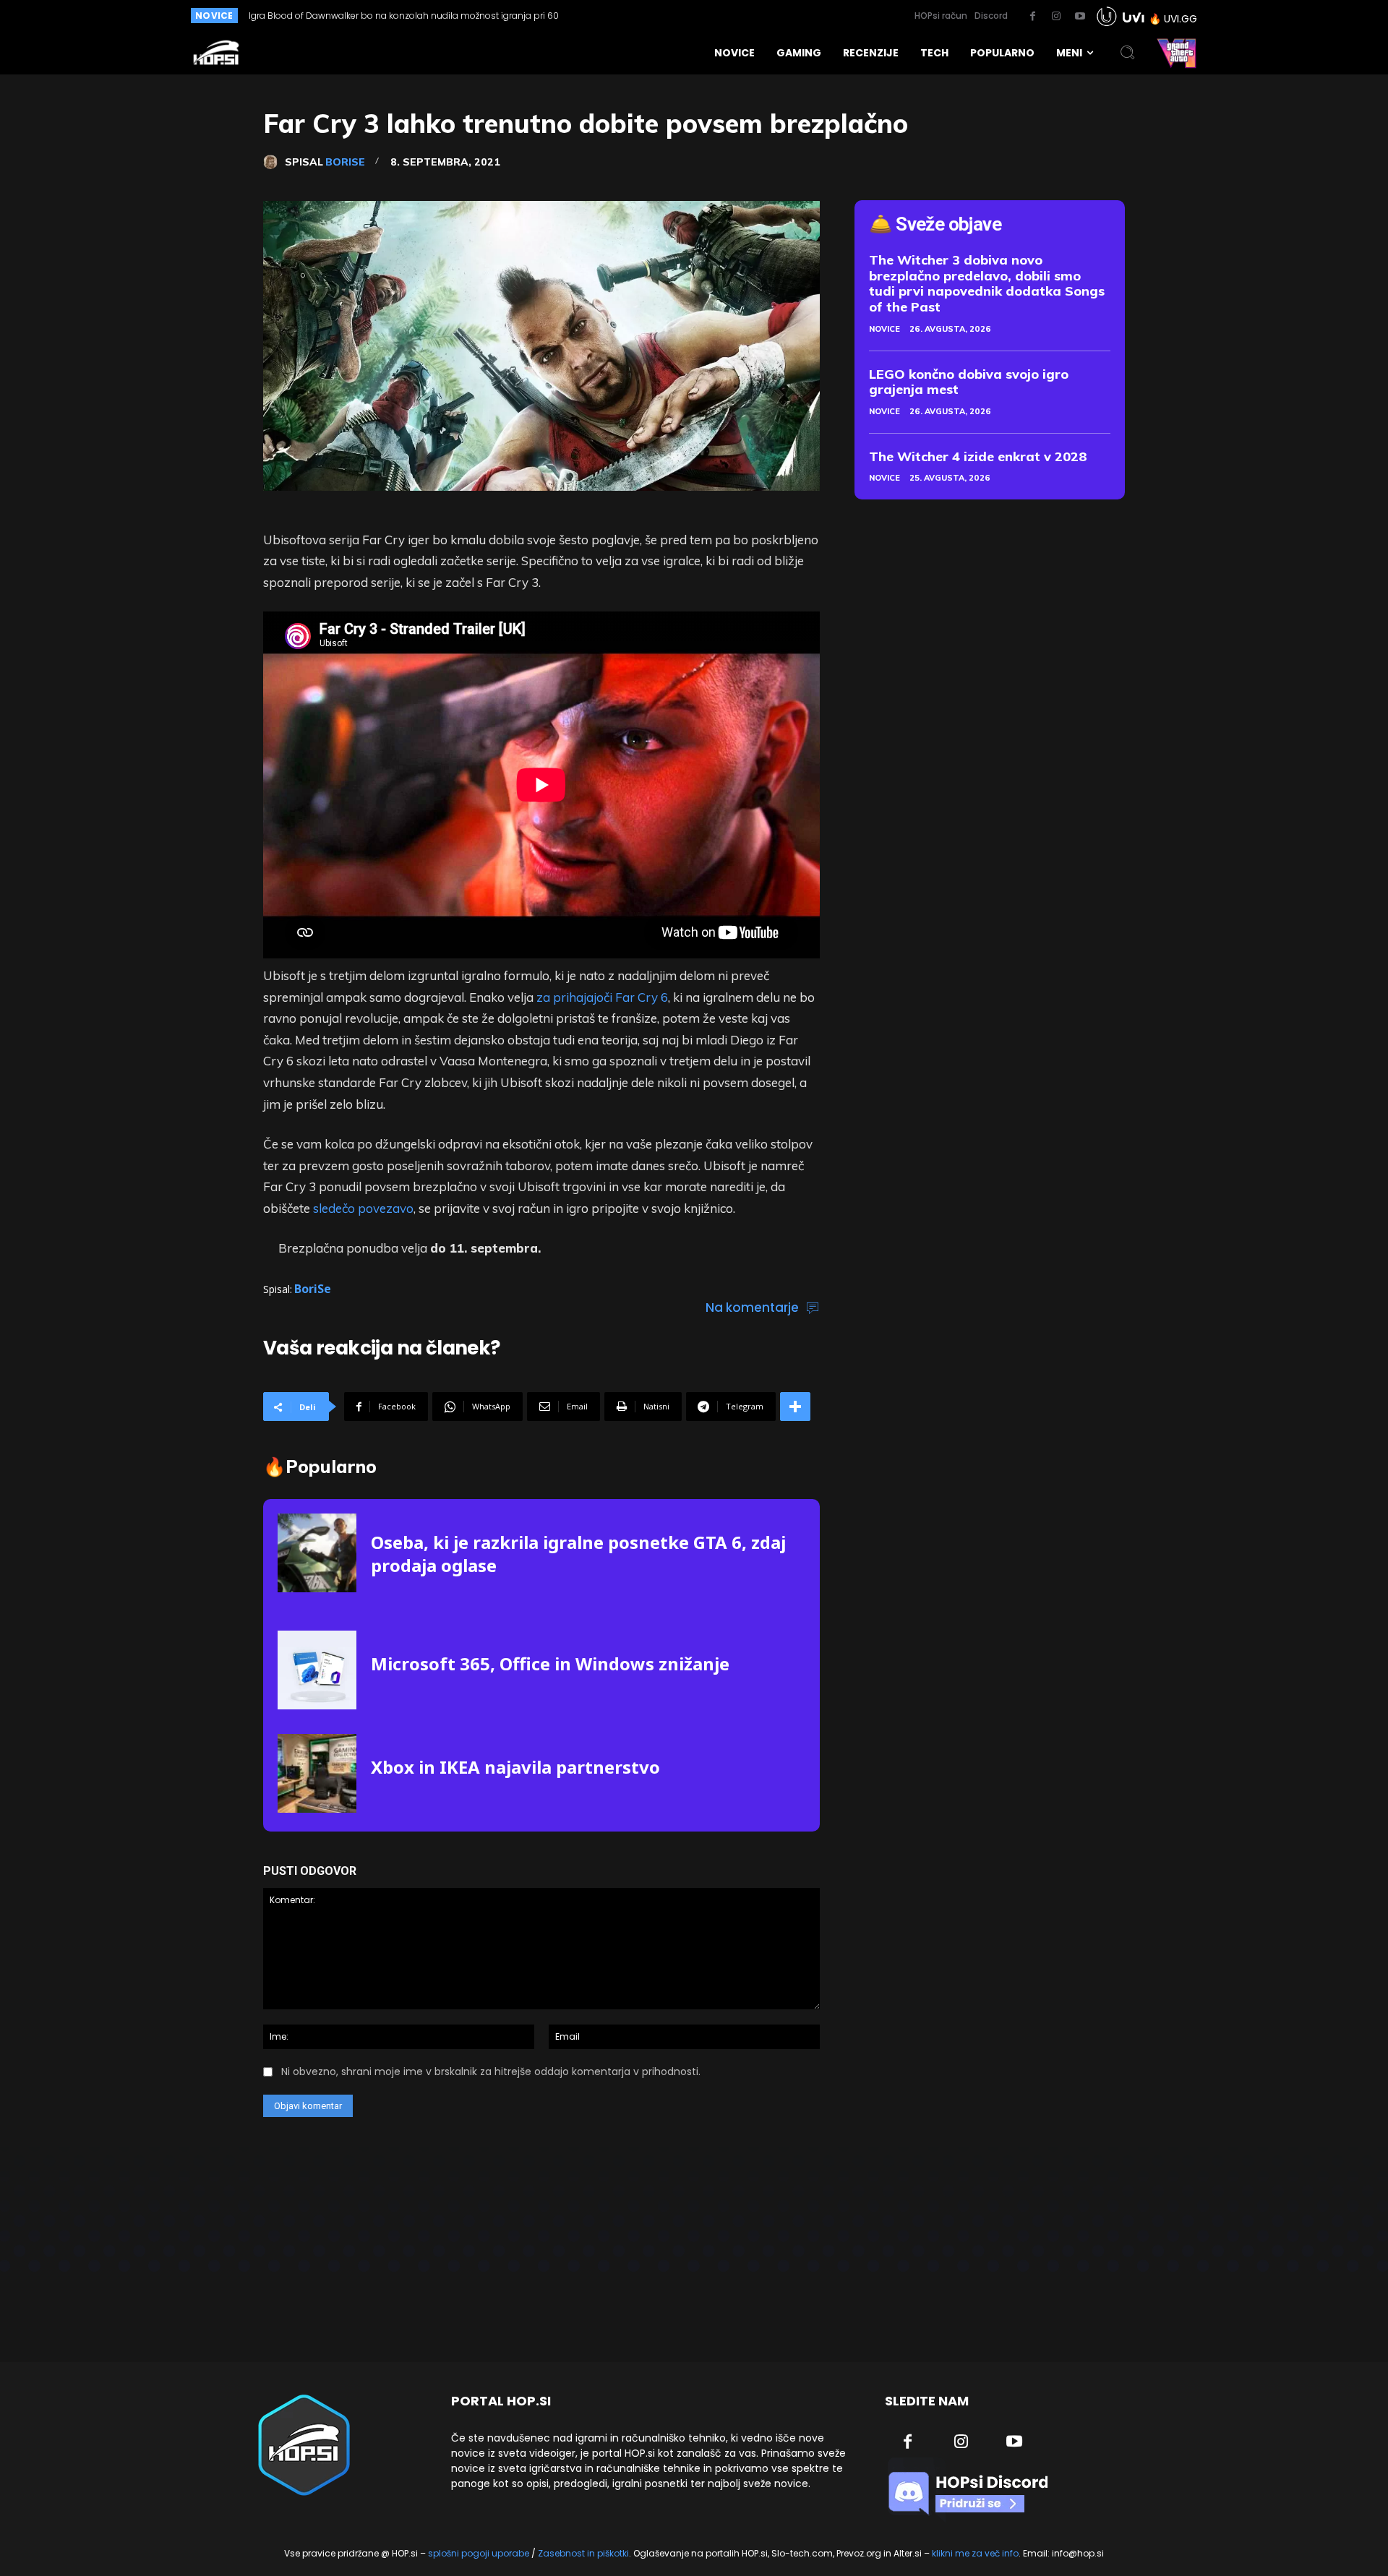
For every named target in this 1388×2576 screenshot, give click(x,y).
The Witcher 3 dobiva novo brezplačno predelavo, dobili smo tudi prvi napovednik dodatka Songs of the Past (987, 283)
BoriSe (345, 162)
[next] (668, 16)
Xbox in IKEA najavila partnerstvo (515, 1767)
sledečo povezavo (363, 1208)
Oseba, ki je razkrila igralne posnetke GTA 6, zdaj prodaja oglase (385, 16)
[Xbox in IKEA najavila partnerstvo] (317, 1773)
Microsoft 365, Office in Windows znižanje (550, 1663)
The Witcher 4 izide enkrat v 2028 (978, 456)
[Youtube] (1080, 17)
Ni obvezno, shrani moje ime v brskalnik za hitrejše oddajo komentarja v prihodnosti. (491, 2071)
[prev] (644, 16)
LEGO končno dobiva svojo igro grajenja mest (969, 382)
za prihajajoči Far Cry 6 (602, 997)
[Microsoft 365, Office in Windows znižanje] (317, 1670)
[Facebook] (1032, 17)
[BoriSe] (274, 162)
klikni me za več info (975, 2553)
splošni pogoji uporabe (479, 2553)
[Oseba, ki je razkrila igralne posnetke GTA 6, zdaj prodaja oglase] (317, 1553)
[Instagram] (1056, 17)
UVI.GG (1181, 19)
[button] (1128, 53)
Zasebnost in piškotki (583, 2553)
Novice (884, 329)
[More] (795, 1407)
